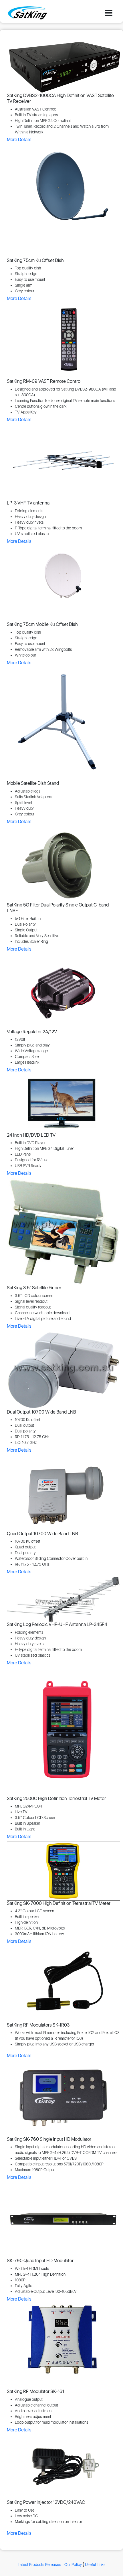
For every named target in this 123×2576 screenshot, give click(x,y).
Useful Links (95, 2565)
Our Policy (73, 2565)
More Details (19, 140)
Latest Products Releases (39, 2565)
